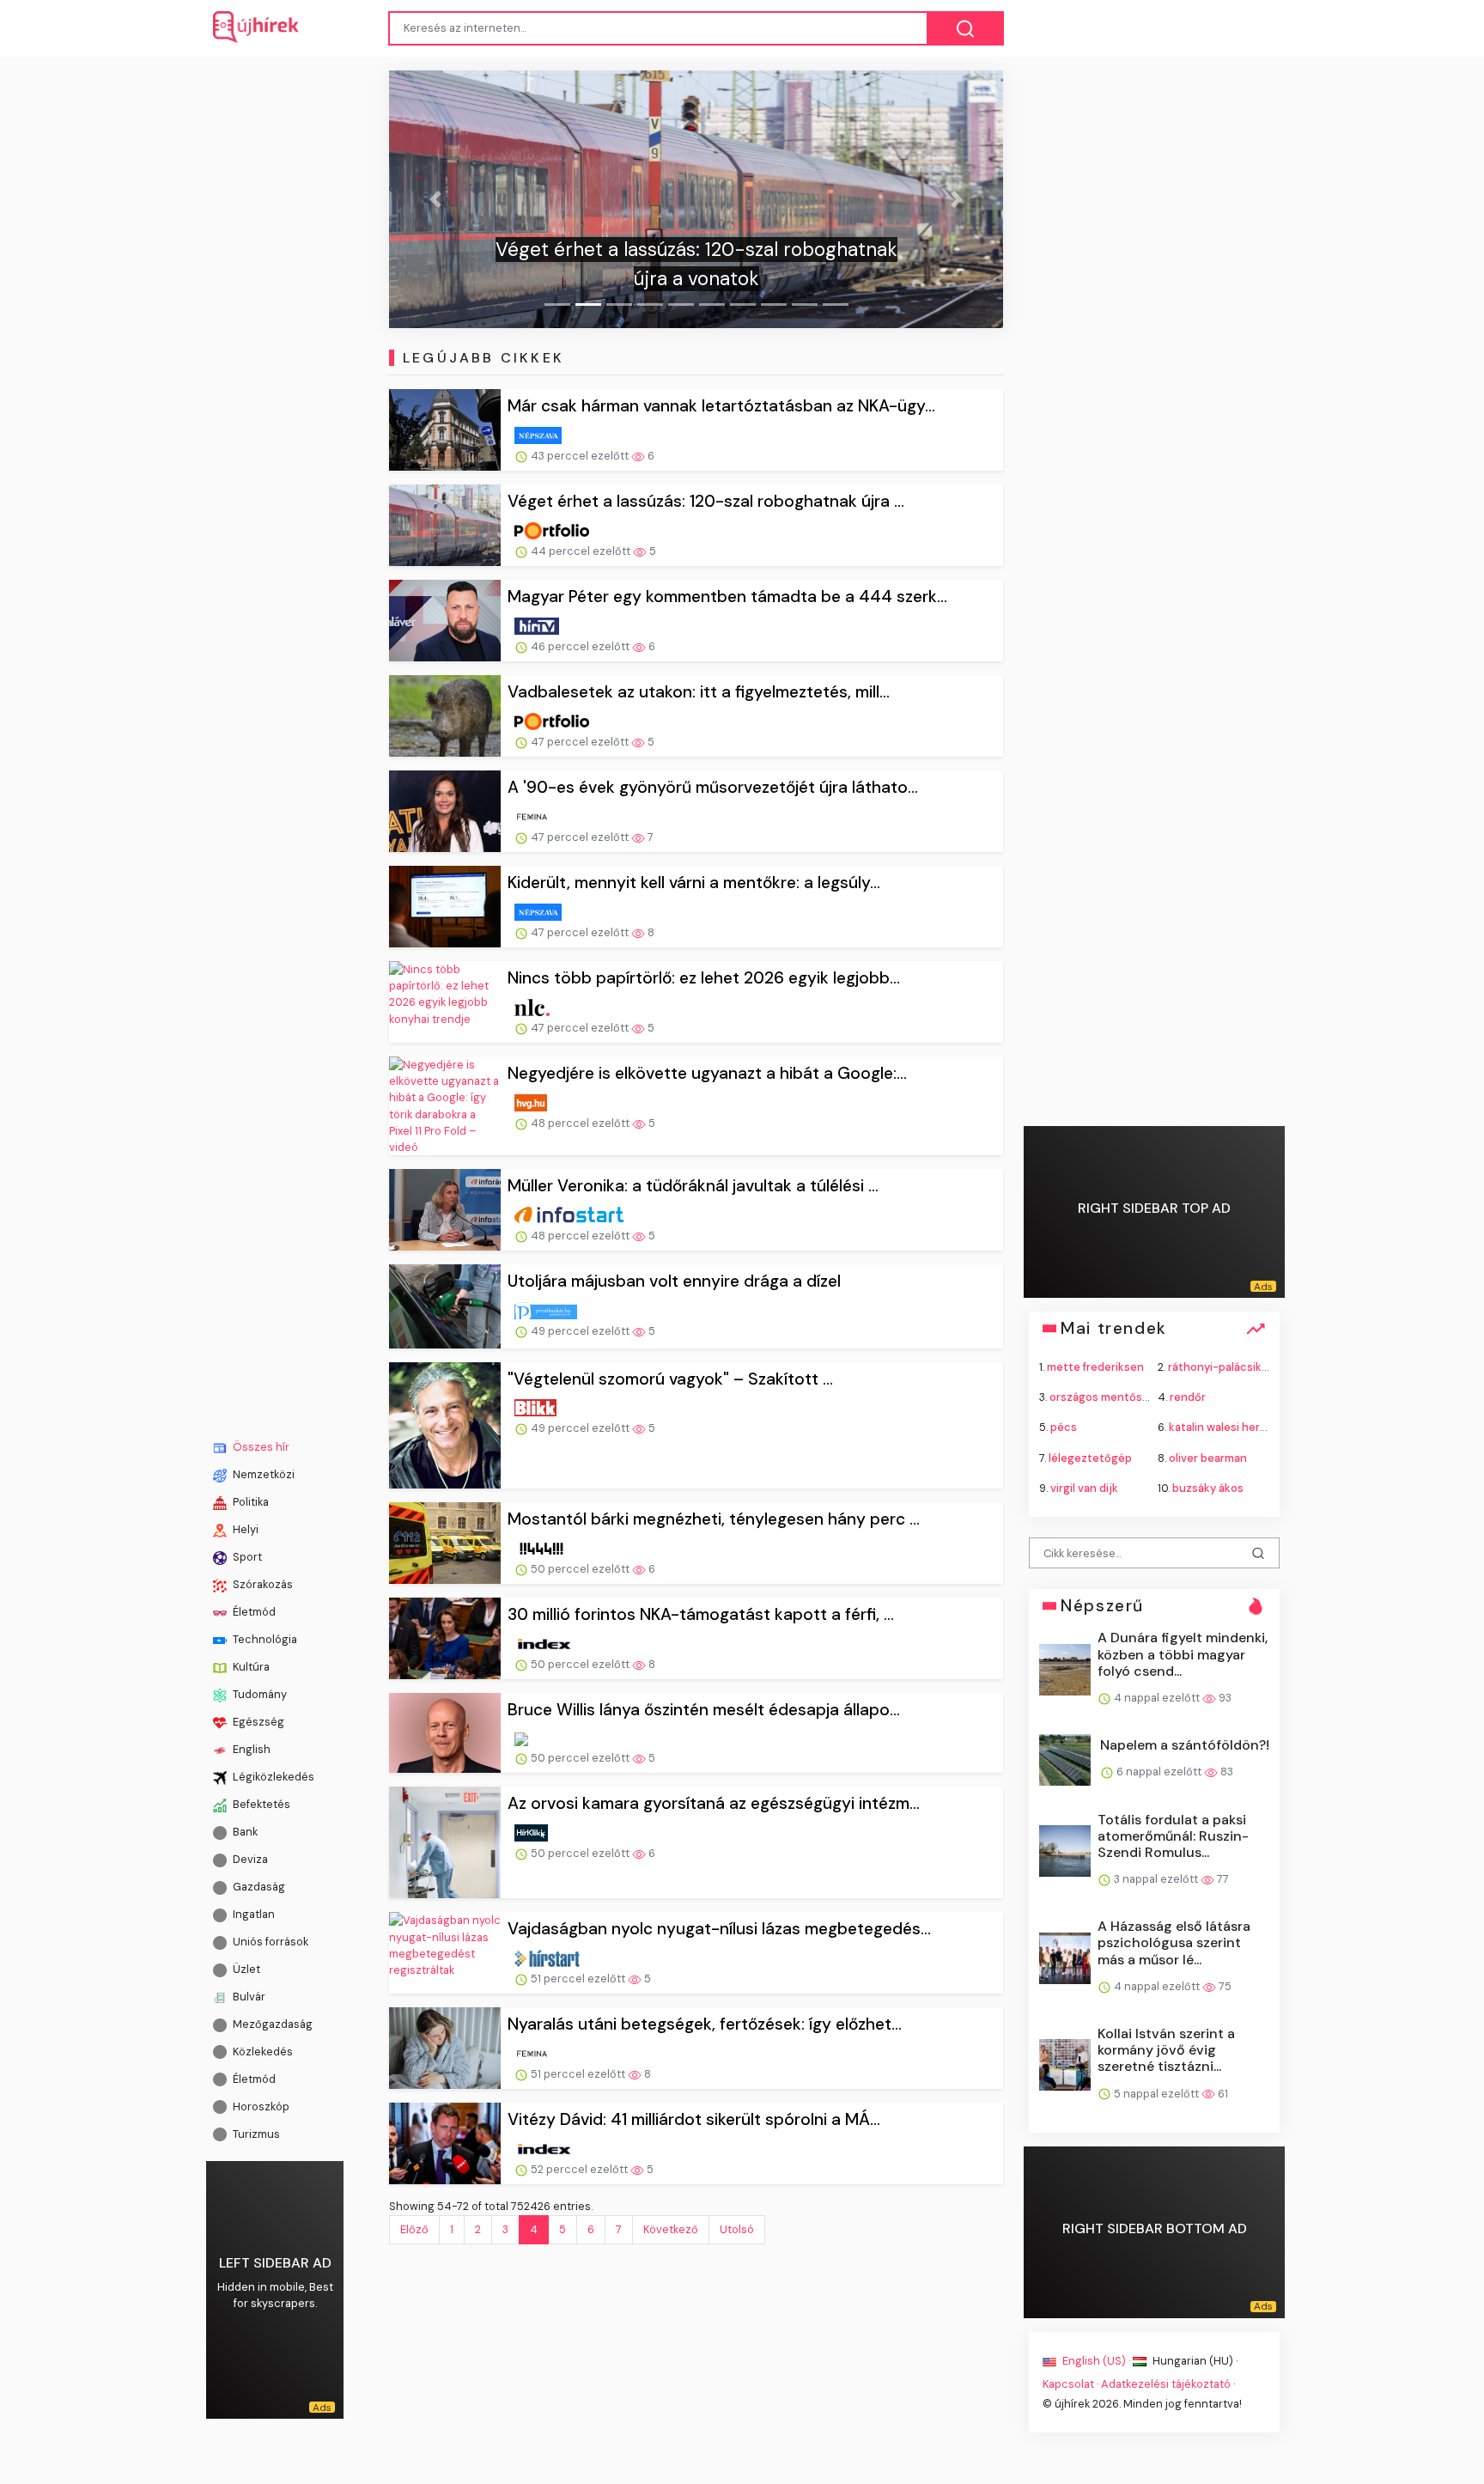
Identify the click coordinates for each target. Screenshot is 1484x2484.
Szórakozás (262, 1584)
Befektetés (260, 1804)
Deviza (249, 1859)
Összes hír (260, 1447)
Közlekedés (262, 2052)
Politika (249, 1502)
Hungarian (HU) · (1194, 2360)
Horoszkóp (260, 2106)
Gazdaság (258, 1887)
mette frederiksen (1095, 1367)
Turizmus (255, 2133)
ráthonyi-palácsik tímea (1231, 1367)
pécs (1064, 1427)
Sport (246, 1557)
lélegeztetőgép (1090, 1457)
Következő (671, 2229)
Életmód (253, 1612)
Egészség (257, 1722)
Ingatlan (252, 1914)
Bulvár (248, 1997)
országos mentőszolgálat (1117, 1397)
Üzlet (245, 1969)
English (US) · (1096, 2360)
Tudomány (258, 1694)
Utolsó (737, 2229)
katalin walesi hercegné (1232, 1427)
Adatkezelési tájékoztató (1166, 2384)
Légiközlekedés (272, 1777)
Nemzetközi (262, 1474)
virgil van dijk (1084, 1487)
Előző (414, 2229)
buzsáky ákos (1208, 1487)
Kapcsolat (1068, 2384)
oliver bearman (1208, 1457)
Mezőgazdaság (271, 2024)
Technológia (264, 1639)
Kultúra (250, 1667)
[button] (435, 199)
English (250, 1749)
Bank (244, 1832)
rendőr (1188, 1397)
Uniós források (269, 1942)
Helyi (244, 1529)
